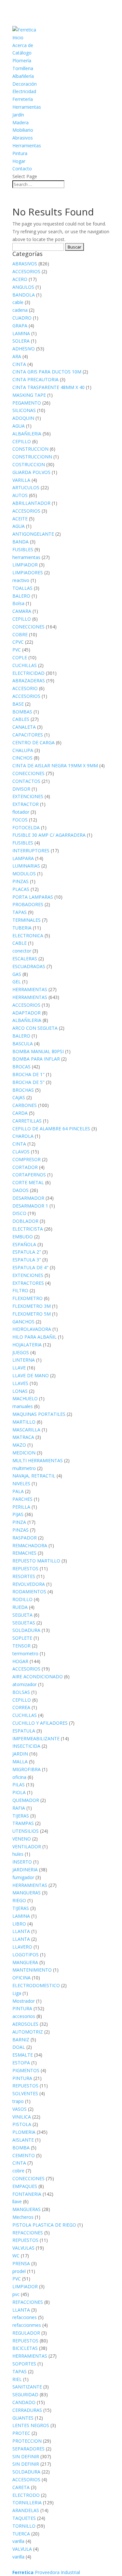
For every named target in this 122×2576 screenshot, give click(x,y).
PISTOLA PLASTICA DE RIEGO (44, 2225)
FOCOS (20, 820)
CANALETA (24, 727)
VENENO (22, 1839)
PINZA (19, 1522)
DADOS (20, 1190)
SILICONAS (24, 410)
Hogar (19, 161)
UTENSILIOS (26, 1831)
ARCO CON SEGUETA (35, 1028)
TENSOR (21, 1646)
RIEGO (19, 1900)
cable (18, 302)
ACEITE (20, 519)
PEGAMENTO (27, 403)
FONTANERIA (27, 2194)
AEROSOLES (25, 2024)
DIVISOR (21, 789)
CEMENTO (24, 2155)
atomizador (25, 1684)
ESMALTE (23, 2055)
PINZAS (20, 881)
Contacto (22, 169)
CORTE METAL (28, 1182)
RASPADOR (25, 1538)
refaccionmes (27, 2325)
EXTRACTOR (26, 804)
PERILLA (21, 1507)
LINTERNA (24, 1360)
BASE (18, 704)
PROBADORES (28, 904)
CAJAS (19, 1097)
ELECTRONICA (28, 936)
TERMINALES (27, 920)
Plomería (22, 61)
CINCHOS (22, 758)
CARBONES (25, 1105)
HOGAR (20, 1661)
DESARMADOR (28, 1198)
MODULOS (24, 874)
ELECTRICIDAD (28, 673)
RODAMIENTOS (29, 1592)
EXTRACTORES (28, 1283)
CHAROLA (23, 1136)
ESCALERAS (25, 959)
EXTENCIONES (28, 796)
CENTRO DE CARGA (34, 742)
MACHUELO (25, 1398)
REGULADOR (26, 2333)
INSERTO (22, 1862)
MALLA (20, 1762)
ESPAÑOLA (24, 1244)
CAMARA (22, 611)
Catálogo (22, 53)
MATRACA (23, 1437)
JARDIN (20, 1754)
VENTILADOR (27, 1847)
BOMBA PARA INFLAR (36, 1059)
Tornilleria (23, 68)
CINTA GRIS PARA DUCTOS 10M (47, 372)
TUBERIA (22, 928)
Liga (17, 1993)
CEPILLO (22, 441)
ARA (17, 356)
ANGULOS (23, 287)
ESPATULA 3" (27, 1260)
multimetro (24, 1468)
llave (17, 2201)
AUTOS (20, 495)
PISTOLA (22, 2124)
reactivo (21, 580)
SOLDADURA (26, 1630)
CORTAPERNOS (29, 1175)
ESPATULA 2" (27, 1252)
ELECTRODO (26, 2495)
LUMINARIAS (26, 866)
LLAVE (19, 1368)
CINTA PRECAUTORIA (35, 379)
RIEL (17, 2379)
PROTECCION (27, 2441)
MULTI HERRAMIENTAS (38, 1460)
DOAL (19, 2047)
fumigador (23, 1877)
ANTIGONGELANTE (33, 534)
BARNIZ (21, 2040)
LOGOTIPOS (26, 1955)
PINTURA (22, 2008)
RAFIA (19, 1808)
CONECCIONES (28, 627)
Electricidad (24, 91)
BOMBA (21, 2148)
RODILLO (22, 1599)
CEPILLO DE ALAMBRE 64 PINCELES (51, 1129)
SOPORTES (24, 2364)
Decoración (25, 84)
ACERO (20, 279)
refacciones (25, 2317)
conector (22, 951)
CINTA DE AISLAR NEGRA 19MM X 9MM (55, 766)
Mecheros (23, 2217)
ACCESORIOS (26, 271)
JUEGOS (21, 1352)
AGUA (19, 426)
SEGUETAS (24, 1623)
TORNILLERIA (27, 2503)
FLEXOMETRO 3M (32, 1306)
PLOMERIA (24, 2132)
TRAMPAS (23, 1823)
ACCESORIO (25, 688)
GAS (17, 974)
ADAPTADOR (27, 1013)
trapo (18, 2101)
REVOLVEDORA (29, 1584)
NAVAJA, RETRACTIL (34, 1476)
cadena (20, 310)
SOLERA (21, 341)
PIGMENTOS (26, 2070)
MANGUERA (25, 1962)
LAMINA (21, 333)
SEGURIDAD (25, 2394)
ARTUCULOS (26, 487)
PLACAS (21, 889)
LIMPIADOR (25, 565)
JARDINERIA (25, 1870)
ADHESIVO (24, 349)
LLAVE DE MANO (31, 1375)
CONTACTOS (26, 781)
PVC (17, 650)
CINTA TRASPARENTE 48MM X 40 (48, 387)
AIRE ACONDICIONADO (38, 1677)
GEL (17, 982)
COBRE (20, 634)
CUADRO (22, 318)
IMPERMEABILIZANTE (36, 1738)
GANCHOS (23, 1322)
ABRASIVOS (25, 264)
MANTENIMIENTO (32, 1970)
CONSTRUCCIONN (32, 457)
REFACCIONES (28, 2233)
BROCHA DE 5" (28, 1082)
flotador (21, 812)
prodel (19, 2271)
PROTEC (21, 2433)
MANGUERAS (27, 1893)
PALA (18, 1491)
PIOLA (19, 1792)
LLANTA (21, 1931)
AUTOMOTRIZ (28, 2032)
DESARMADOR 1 (30, 1206)
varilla (18, 2541)
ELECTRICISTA (28, 1229)
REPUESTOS (25, 1568)
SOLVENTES (25, 2093)
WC (16, 2256)
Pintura (20, 153)
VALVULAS (23, 2248)
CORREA (21, 1707)
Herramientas (27, 107)
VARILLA (21, 480)
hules (18, 1854)
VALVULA (22, 2549)
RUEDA (20, 1607)
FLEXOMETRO (27, 1298)
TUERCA (21, 2534)
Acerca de (23, 45)
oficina (19, 1777)
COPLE (20, 657)
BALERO (21, 596)
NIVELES (21, 1483)
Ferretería (23, 99)
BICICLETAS (25, 2348)
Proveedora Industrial (46, 2572)
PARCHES (22, 1499)
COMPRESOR (27, 1159)
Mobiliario (23, 130)
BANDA (20, 542)
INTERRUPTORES (31, 851)
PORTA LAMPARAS (33, 897)
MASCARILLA (26, 1430)
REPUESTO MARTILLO (36, 1561)
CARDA (20, 1113)
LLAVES (20, 1383)
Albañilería (23, 76)
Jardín (18, 115)
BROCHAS (23, 1090)
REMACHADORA (30, 1545)
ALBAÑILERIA (27, 434)
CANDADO (24, 2402)
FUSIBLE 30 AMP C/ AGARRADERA (49, 835)
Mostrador (24, 2001)
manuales (23, 1406)
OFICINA (21, 1978)
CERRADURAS (27, 2410)
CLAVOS (21, 1152)
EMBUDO (23, 1237)
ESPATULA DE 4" (30, 1267)
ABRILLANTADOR (31, 503)
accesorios (24, 2016)
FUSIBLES (23, 549)
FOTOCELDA (26, 827)
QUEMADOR (26, 1800)
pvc (16, 2294)
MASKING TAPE (29, 395)
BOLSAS (21, 1692)
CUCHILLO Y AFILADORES (40, 1723)
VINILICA (22, 2117)
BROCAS (21, 1067)
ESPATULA (24, 1731)
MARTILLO (24, 1422)
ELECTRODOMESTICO (36, 1985)
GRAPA (20, 326)
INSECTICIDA (26, 1746)
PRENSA (21, 2263)
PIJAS (18, 1514)
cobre (18, 2171)
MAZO (19, 1445)
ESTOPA (21, 2063)
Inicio (18, 37)
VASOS (20, 2109)
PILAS (19, 1785)
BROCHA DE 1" (28, 1074)
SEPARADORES (28, 2449)
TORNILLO (24, 2526)
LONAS (20, 1391)
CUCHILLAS (25, 665)
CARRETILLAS (27, 1121)
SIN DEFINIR (26, 2456)
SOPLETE (22, 1638)
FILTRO (20, 1290)
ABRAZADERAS (29, 680)
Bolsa (18, 603)
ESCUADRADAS (29, 966)
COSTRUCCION (29, 464)
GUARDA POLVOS (31, 472)
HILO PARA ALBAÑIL (34, 1337)
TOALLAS (22, 588)
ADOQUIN (23, 418)
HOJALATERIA (27, 1345)
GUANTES (23, 2418)
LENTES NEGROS (31, 2425)
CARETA (21, 2487)
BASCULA (23, 1044)
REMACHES (24, 1553)
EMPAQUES (25, 2186)
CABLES (21, 719)
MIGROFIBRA (27, 1769)
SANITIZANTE (27, 2387)
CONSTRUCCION (30, 449)
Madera (20, 122)
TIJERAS (21, 1816)
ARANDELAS (26, 2510)
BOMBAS (22, 712)
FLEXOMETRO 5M (32, 1314)
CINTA (19, 364)
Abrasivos (23, 138)
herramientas (26, 557)
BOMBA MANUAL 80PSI (38, 1051)
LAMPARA (23, 858)
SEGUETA (22, 1615)
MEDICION (24, 1453)
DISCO (19, 1213)
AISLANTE (23, 2140)
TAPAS (20, 912)
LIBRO (19, 1924)
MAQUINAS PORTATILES (39, 1414)
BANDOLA (24, 295)
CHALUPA (23, 750)
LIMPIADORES (28, 572)
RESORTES (24, 1576)
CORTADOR (25, 1167)
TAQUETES (24, 2518)
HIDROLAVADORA (32, 1329)
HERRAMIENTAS (30, 989)
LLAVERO (22, 1947)
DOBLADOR (25, 1221)
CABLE (20, 943)
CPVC (18, 642)
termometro (25, 1653)
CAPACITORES (28, 735)
